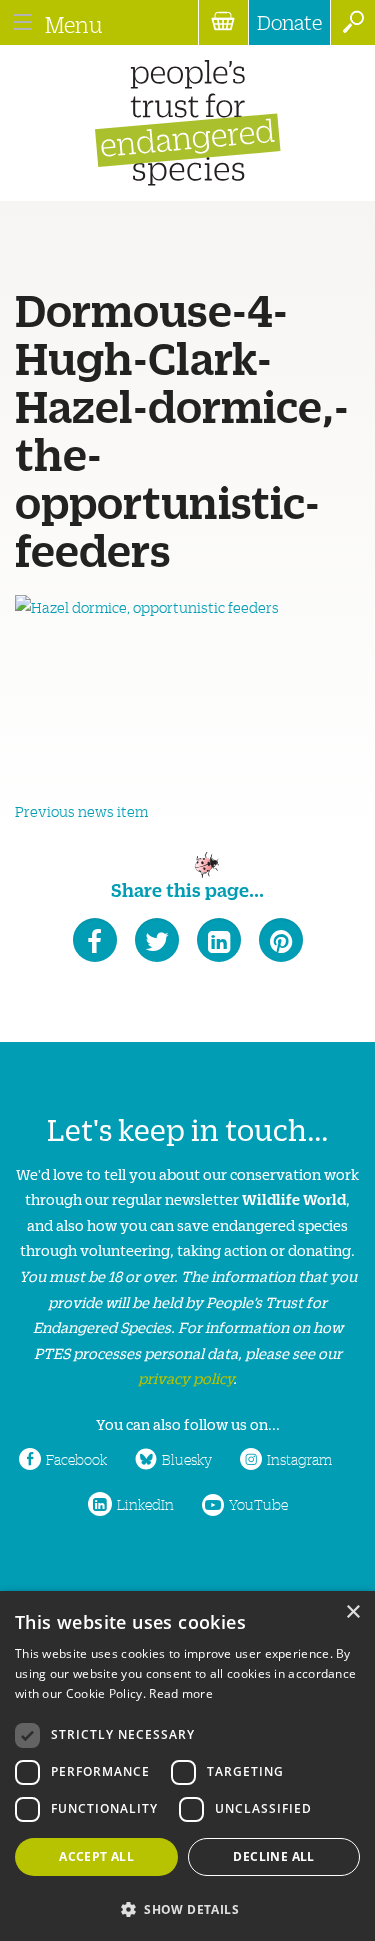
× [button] (352, 1612)
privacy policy (185, 1377)
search (352, 22)
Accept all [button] (96, 1856)
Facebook (76, 1459)
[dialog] (187, 1766)
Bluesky (187, 1459)
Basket (223, 22)
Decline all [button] (273, 1856)
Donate (289, 22)
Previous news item (81, 811)
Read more (181, 1693)
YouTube (258, 1504)
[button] (187, 1907)
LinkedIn (145, 1504)
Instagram (299, 1459)
